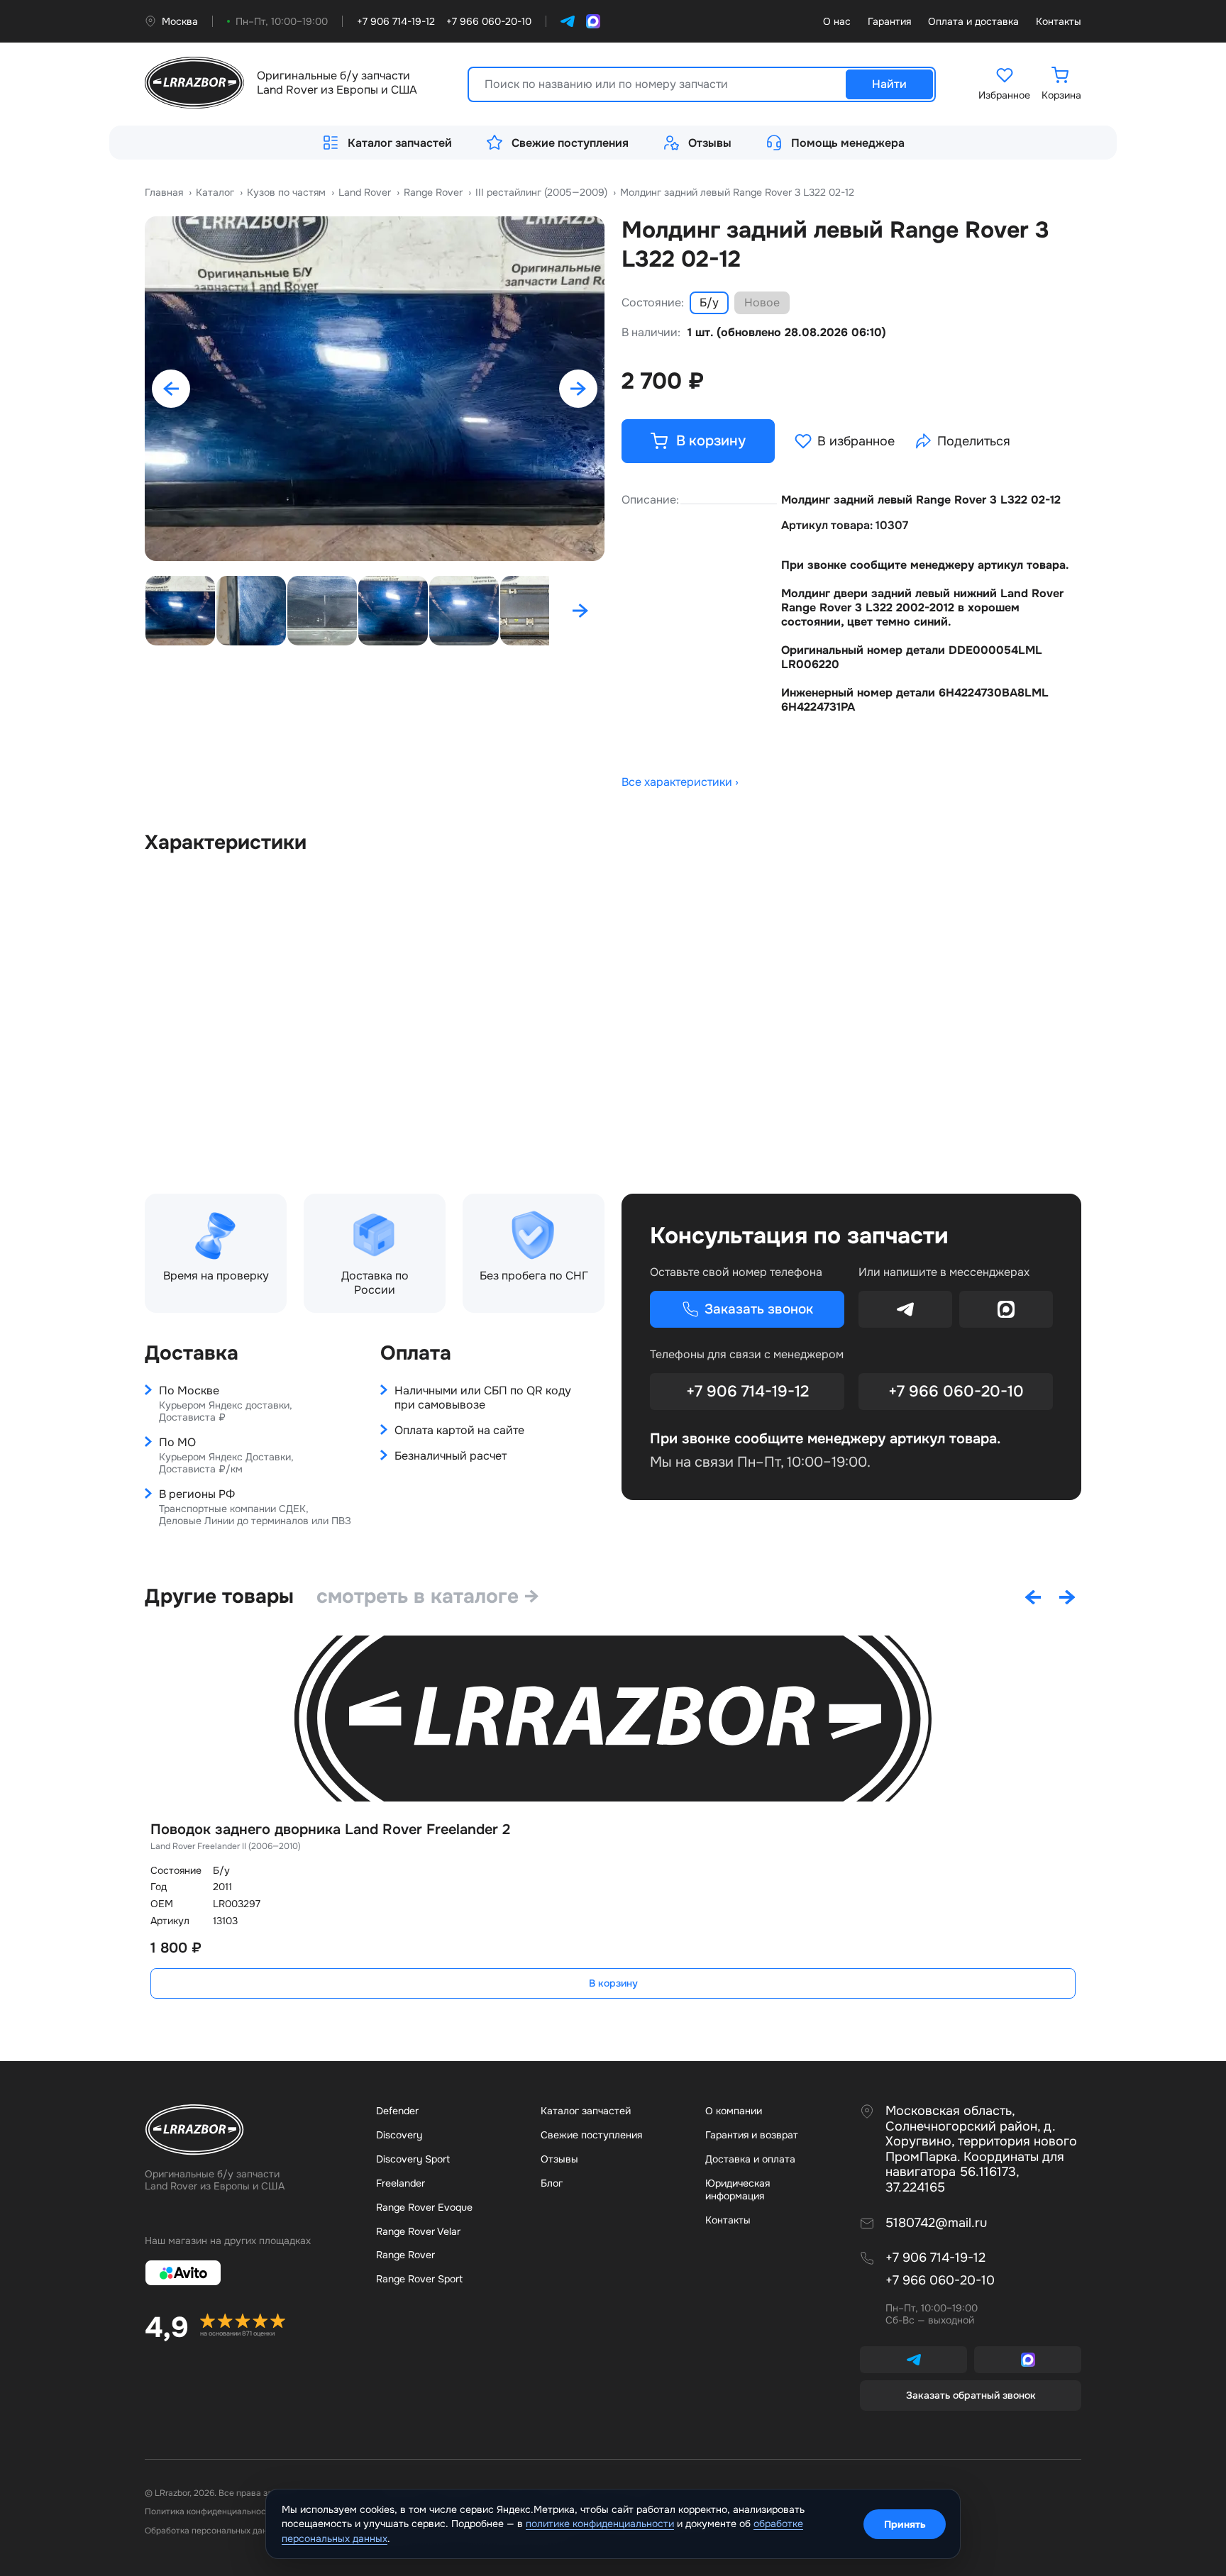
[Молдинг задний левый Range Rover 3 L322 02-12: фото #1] (375, 389)
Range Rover (405, 2255)
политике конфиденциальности (600, 2524)
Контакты (1059, 22)
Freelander (401, 2183)
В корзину (613, 1983)
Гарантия (889, 22)
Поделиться (974, 441)
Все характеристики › (680, 782)
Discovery (399, 2135)
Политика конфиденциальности (210, 2511)
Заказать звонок (759, 1309)
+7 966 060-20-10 (956, 1392)
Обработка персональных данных (214, 2531)
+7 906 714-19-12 (747, 1392)
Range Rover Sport (419, 2279)
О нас (837, 22)
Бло (552, 2183)
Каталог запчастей (400, 143)
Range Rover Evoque (424, 2207)
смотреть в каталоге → (428, 1597)
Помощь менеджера (848, 143)
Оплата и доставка (973, 22)
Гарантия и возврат (752, 2135)
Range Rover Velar (418, 2231)
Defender (397, 2111)
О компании (734, 2111)
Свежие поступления (570, 143)
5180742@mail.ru (936, 2223)
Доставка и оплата (750, 2159)
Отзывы (710, 143)
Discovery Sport (413, 2159)
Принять (905, 2524)
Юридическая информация (738, 2189)
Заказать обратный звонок (971, 2395)
